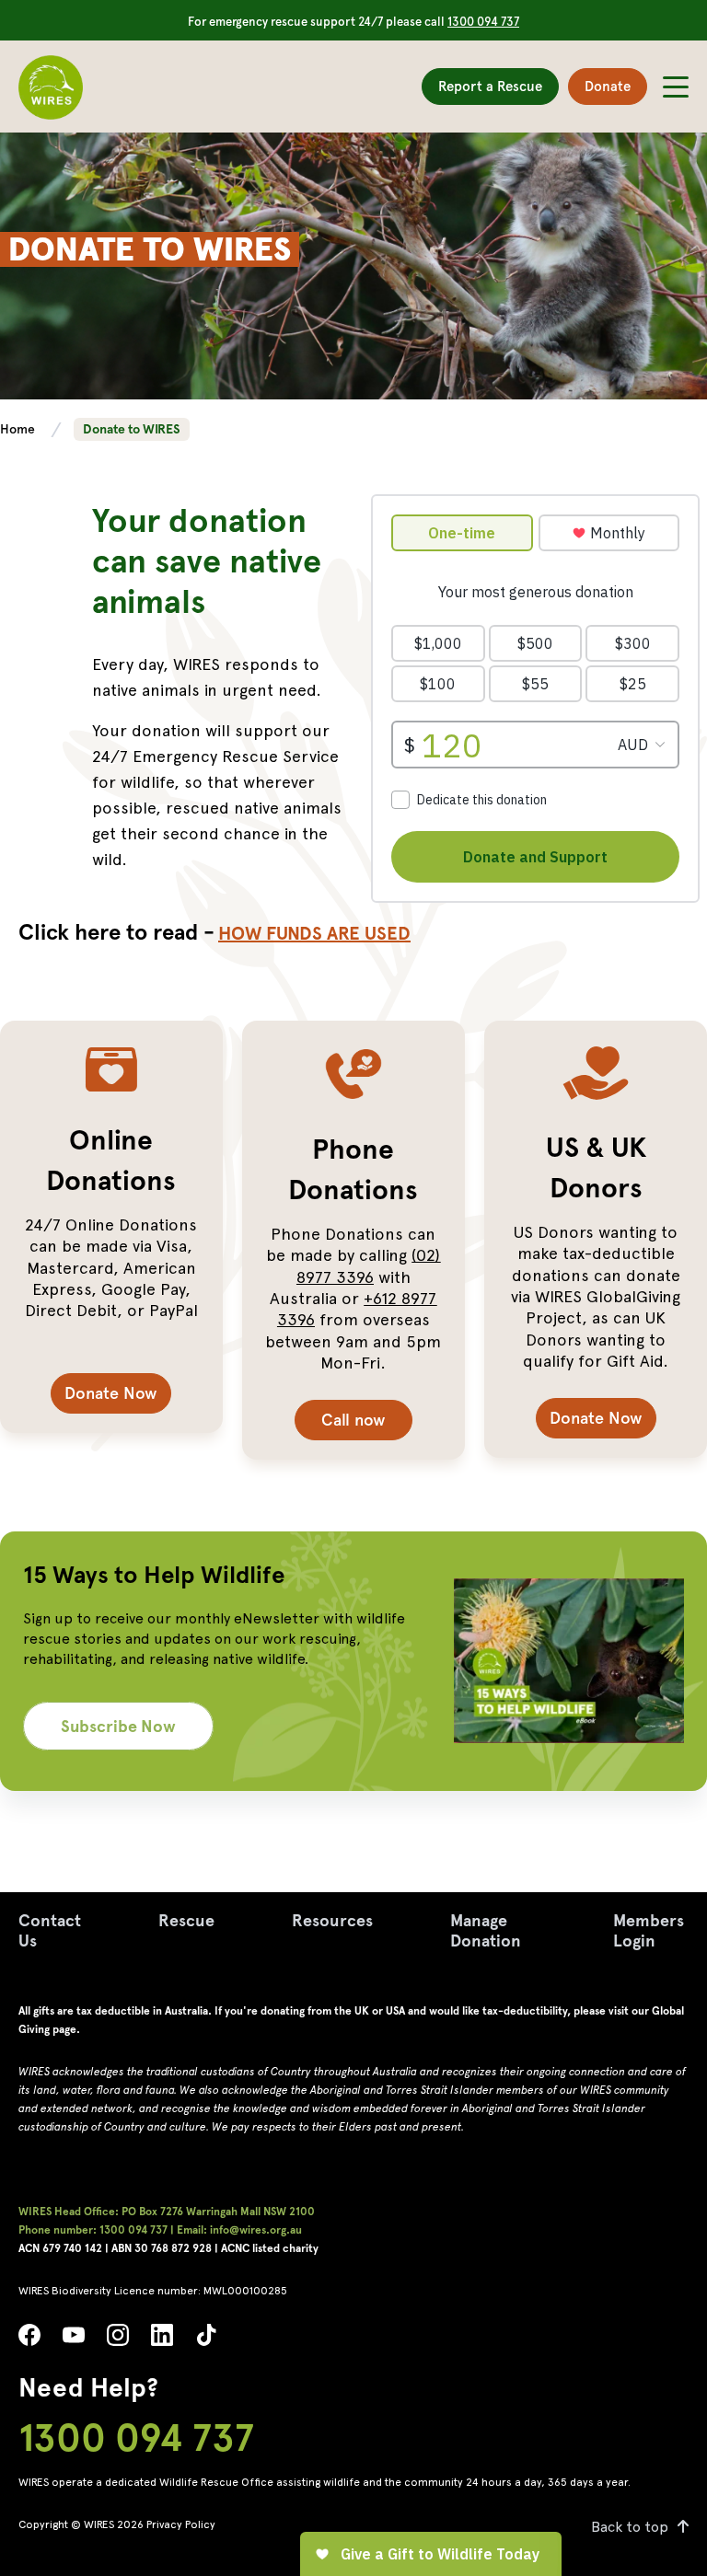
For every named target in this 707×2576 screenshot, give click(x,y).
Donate (608, 87)
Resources (332, 1920)
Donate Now (111, 1393)
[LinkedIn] (162, 2340)
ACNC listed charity (270, 2248)
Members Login (649, 1930)
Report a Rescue (490, 87)
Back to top (630, 2527)
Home (19, 429)
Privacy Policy (181, 2524)
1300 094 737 (483, 22)
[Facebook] (29, 2340)
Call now (353, 1420)
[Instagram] (118, 2340)
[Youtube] (74, 2340)
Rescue (186, 1920)
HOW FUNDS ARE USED (314, 933)
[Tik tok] (206, 2340)
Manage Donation (486, 1930)
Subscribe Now (118, 1726)
